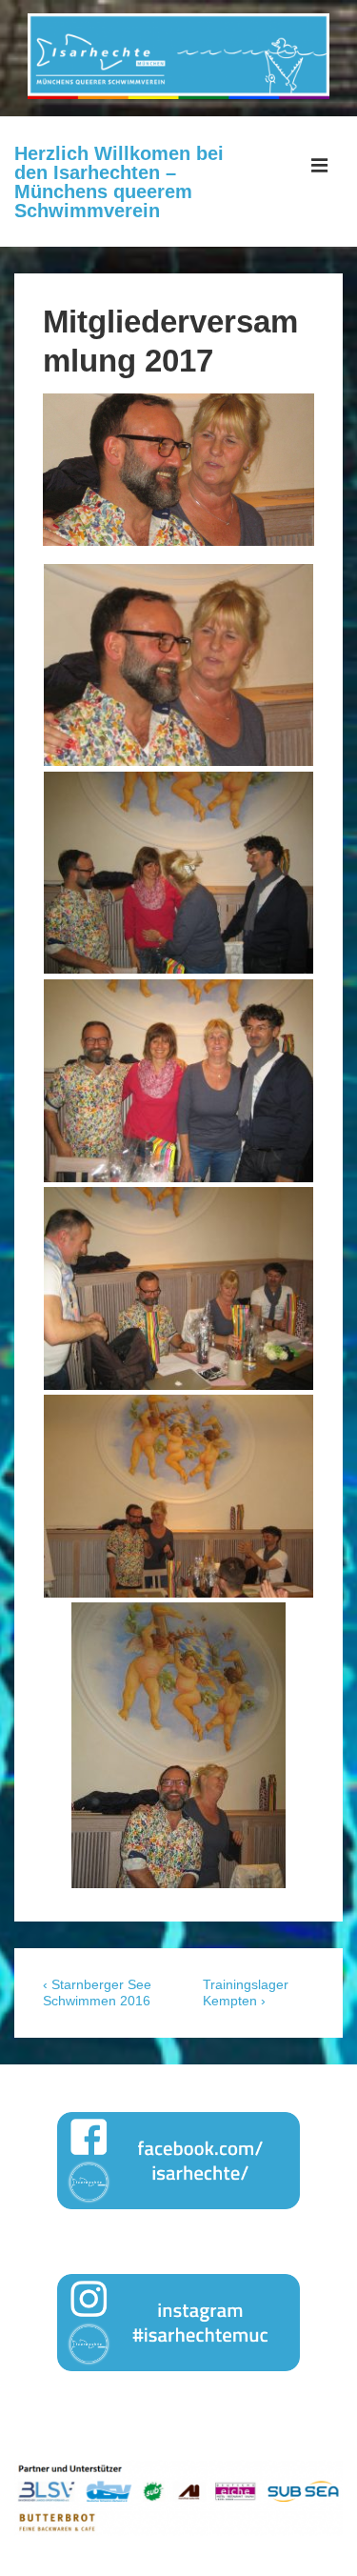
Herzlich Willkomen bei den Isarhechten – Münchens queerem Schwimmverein (119, 182)
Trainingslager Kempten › (246, 1992)
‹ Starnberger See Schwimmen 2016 (97, 1992)
